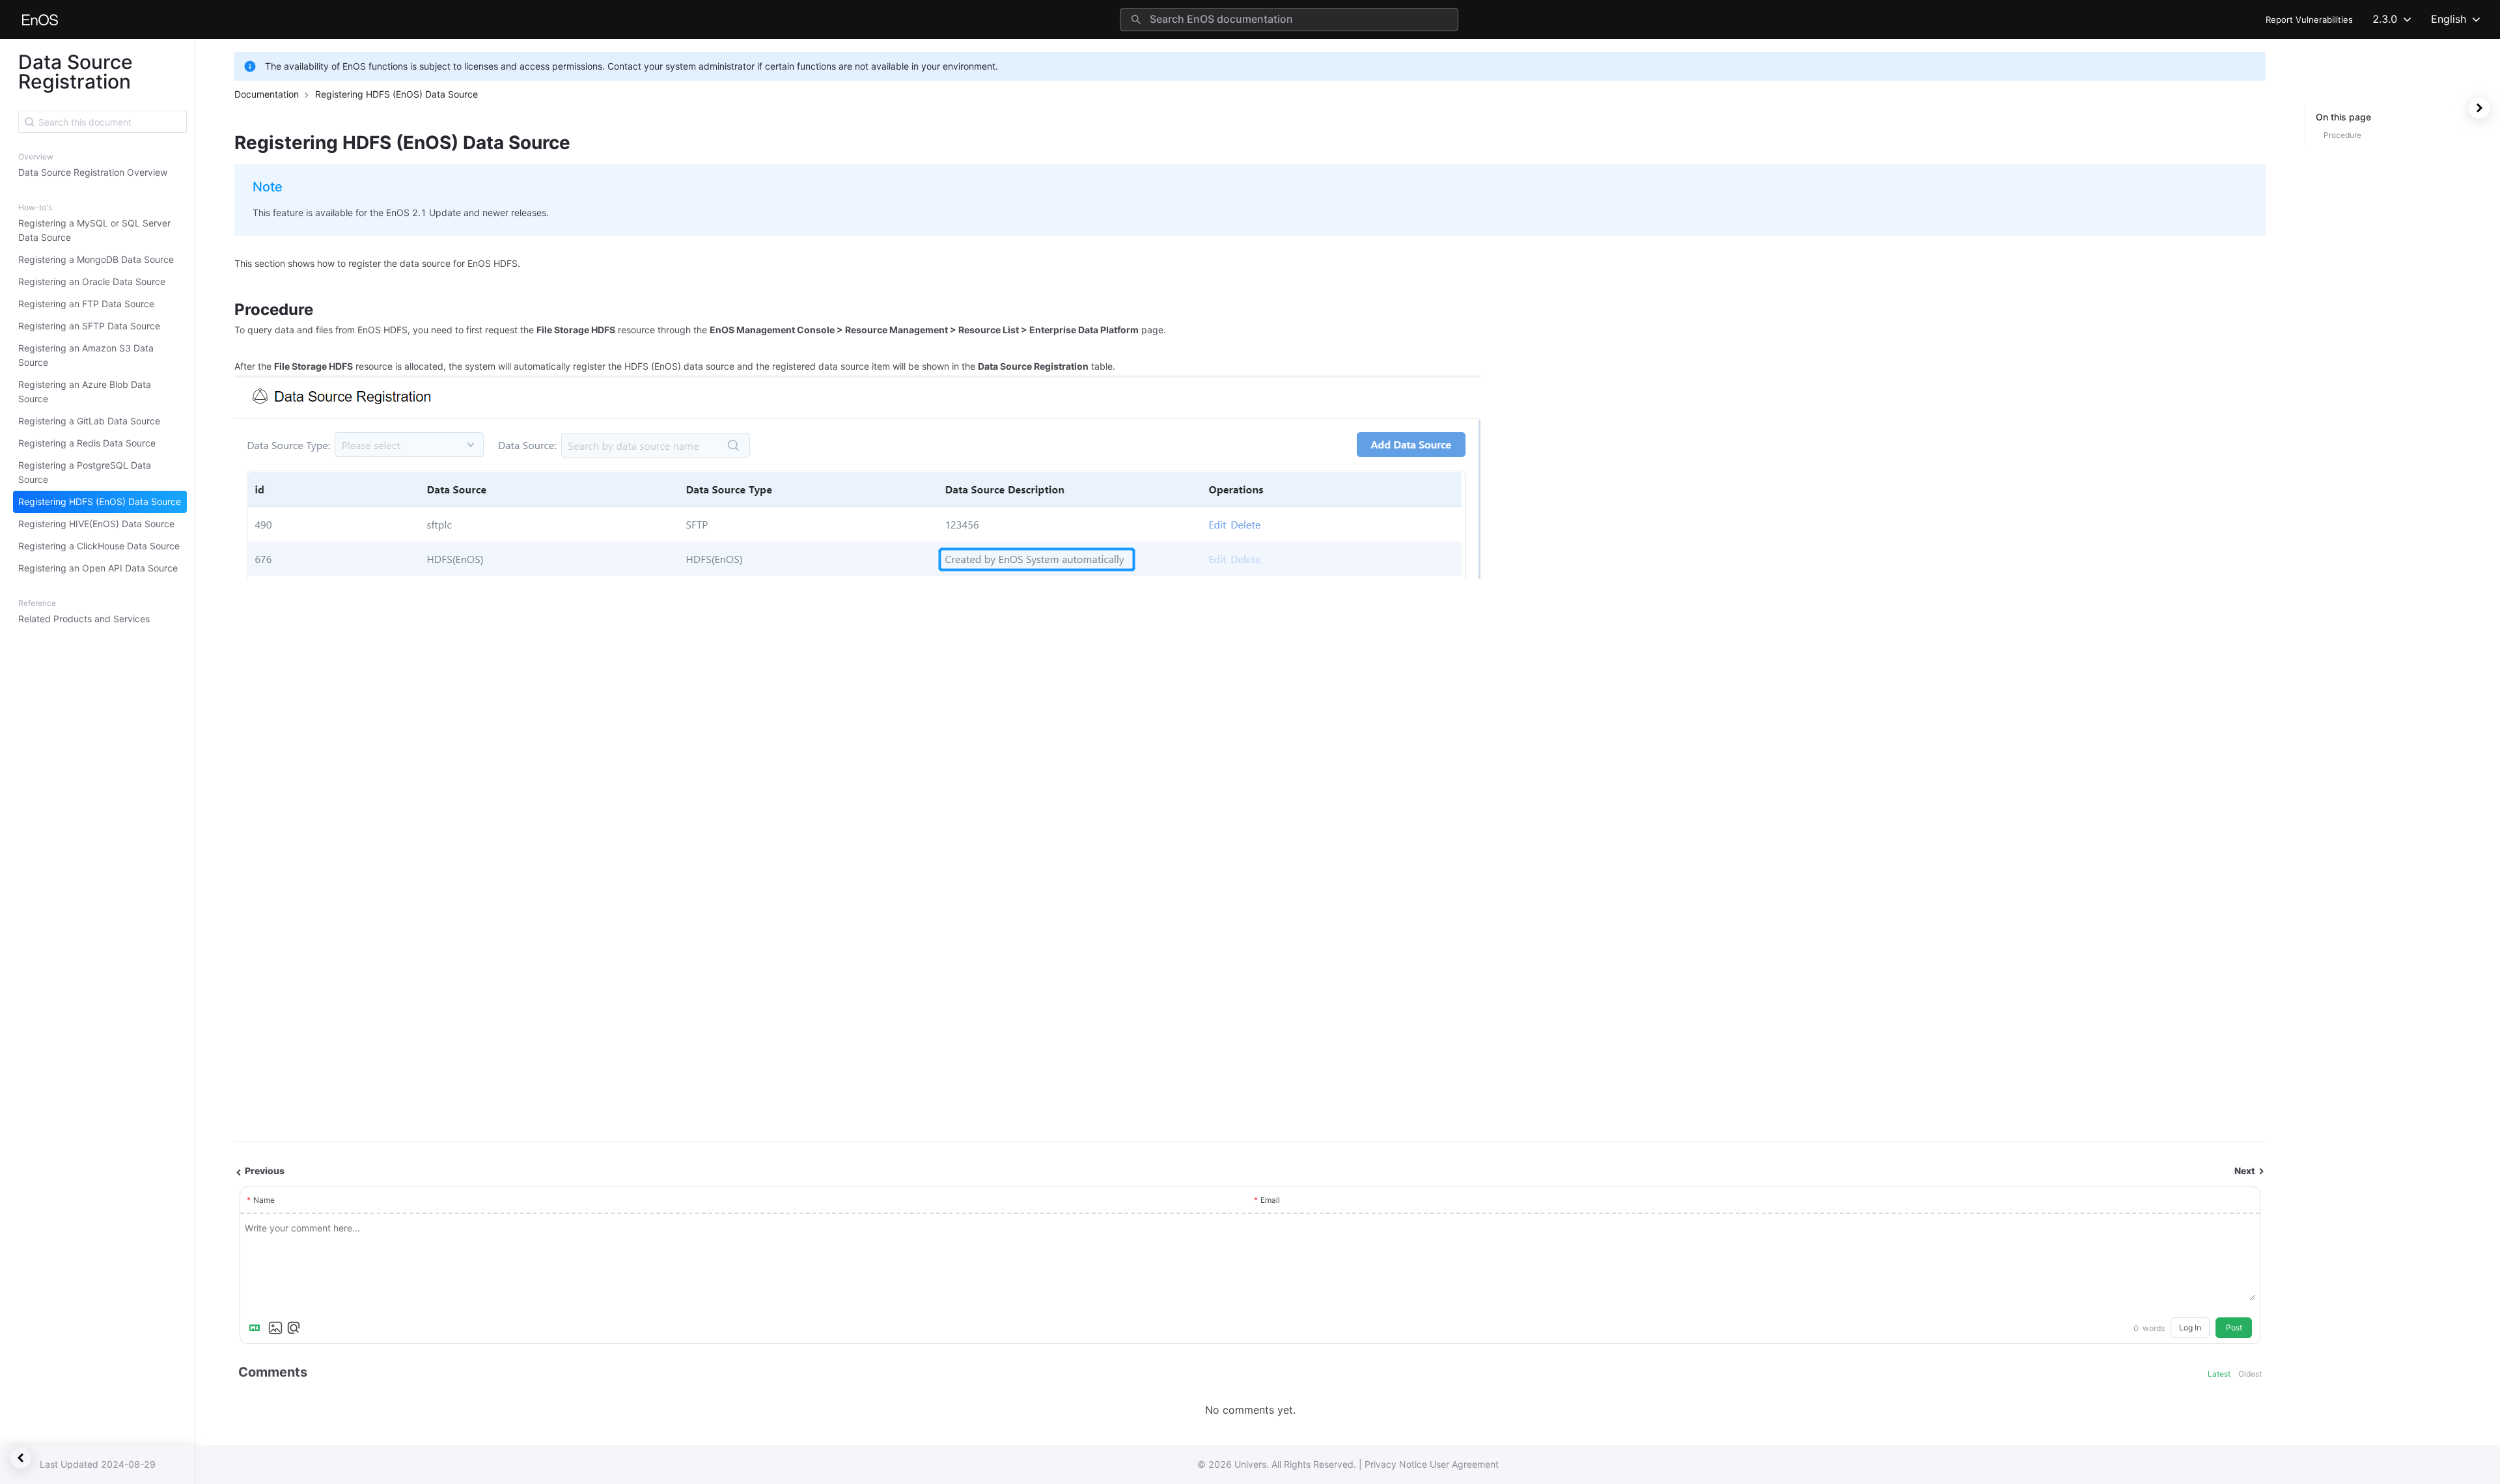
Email (1270, 1200)
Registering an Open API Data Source (98, 568)
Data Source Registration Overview (93, 172)
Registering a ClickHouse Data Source (99, 546)
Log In (2190, 1327)
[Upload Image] (275, 1328)
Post (2234, 1327)
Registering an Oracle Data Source (92, 282)
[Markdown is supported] (257, 1328)
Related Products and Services (84, 619)
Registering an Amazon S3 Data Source (86, 355)
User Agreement (1464, 1464)
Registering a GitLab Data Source (89, 421)
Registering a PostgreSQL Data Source (85, 472)
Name (264, 1200)
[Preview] (294, 1328)
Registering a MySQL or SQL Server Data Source (94, 230)
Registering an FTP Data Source (86, 304)
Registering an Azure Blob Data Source (85, 392)
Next (2246, 1171)
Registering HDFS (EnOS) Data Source (100, 502)
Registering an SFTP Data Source (89, 326)
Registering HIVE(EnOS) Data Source (96, 524)
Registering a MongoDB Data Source (96, 259)
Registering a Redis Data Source (87, 443)
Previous (264, 1171)
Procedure (2342, 135)
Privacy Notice (1396, 1464)
